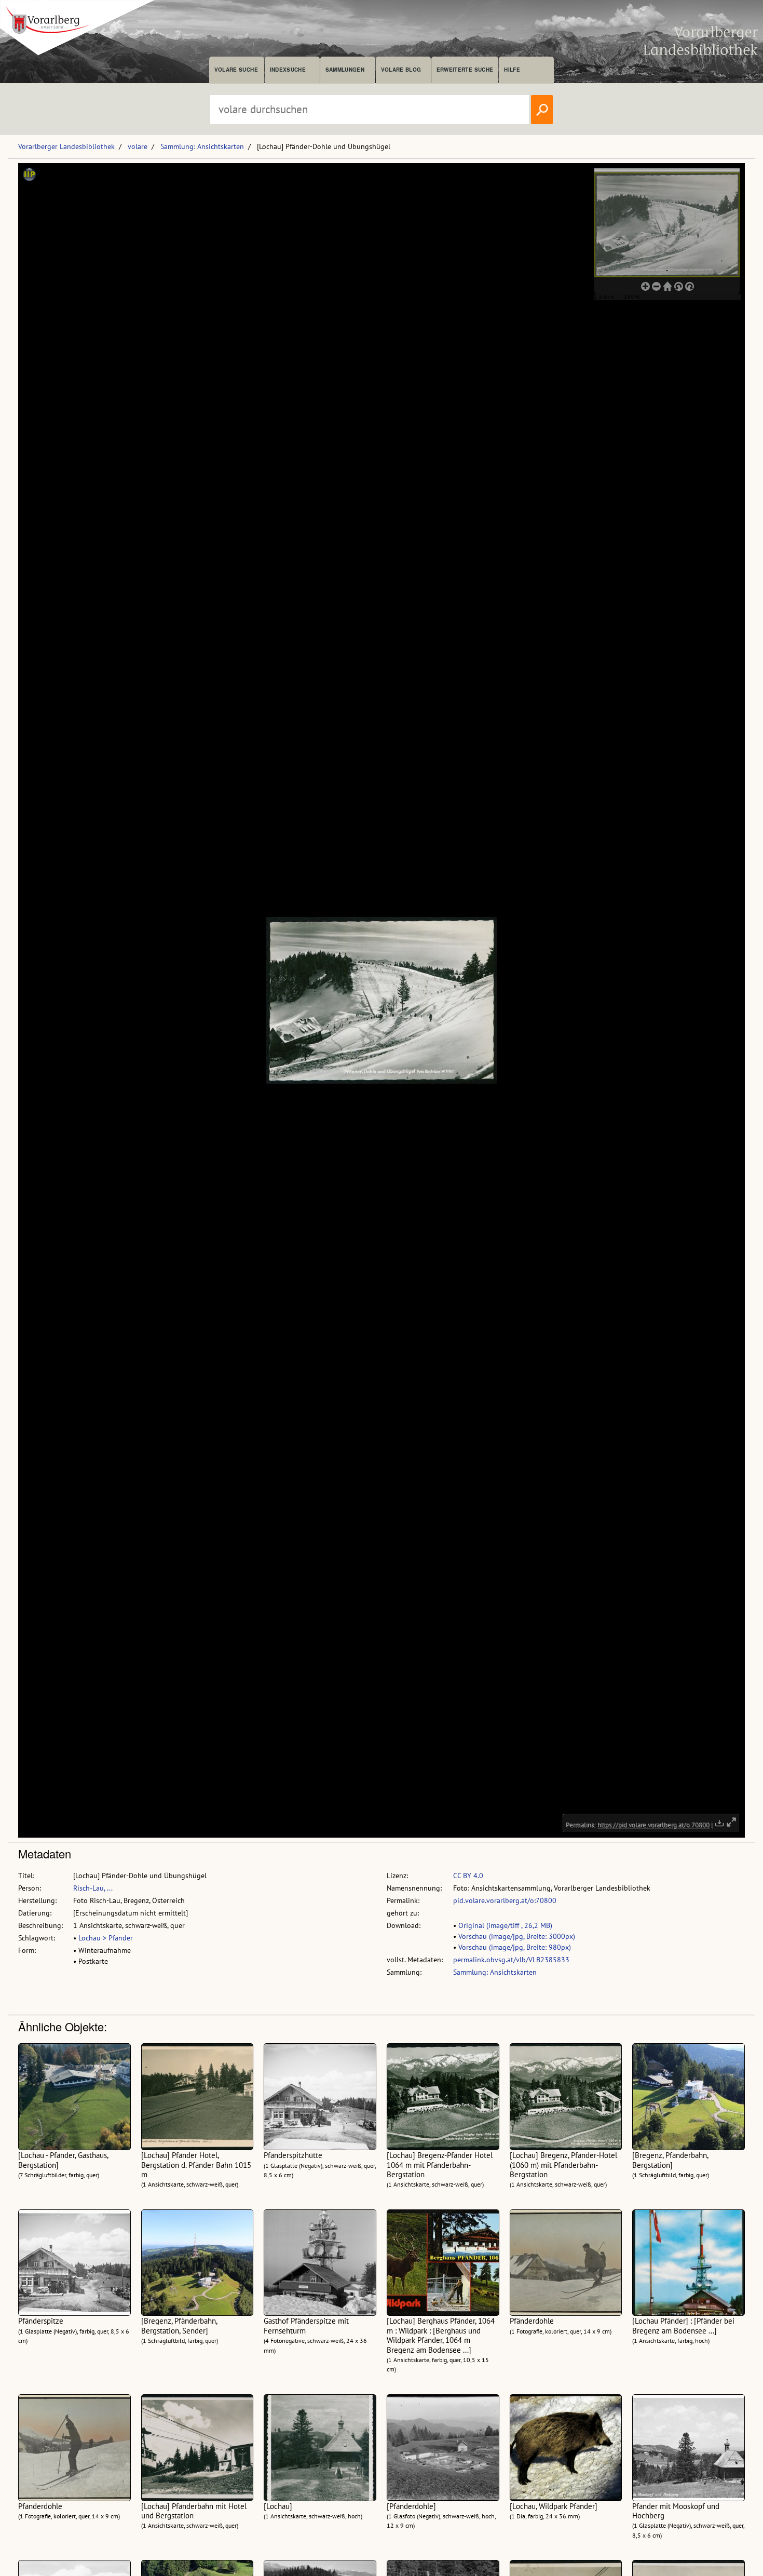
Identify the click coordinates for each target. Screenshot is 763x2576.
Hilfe (512, 70)
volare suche (236, 70)
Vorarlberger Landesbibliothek (66, 146)
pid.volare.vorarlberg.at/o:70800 (505, 1900)
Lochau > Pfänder (106, 1938)
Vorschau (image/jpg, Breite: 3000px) (517, 1936)
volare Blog (401, 70)
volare (138, 146)
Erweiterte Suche (465, 70)
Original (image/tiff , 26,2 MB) (505, 1925)
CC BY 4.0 (468, 1876)
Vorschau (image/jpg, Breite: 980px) (515, 1947)
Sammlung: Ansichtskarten (202, 146)
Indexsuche (288, 70)
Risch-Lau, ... (93, 1888)
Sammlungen (345, 70)
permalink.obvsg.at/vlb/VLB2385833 (511, 1960)
